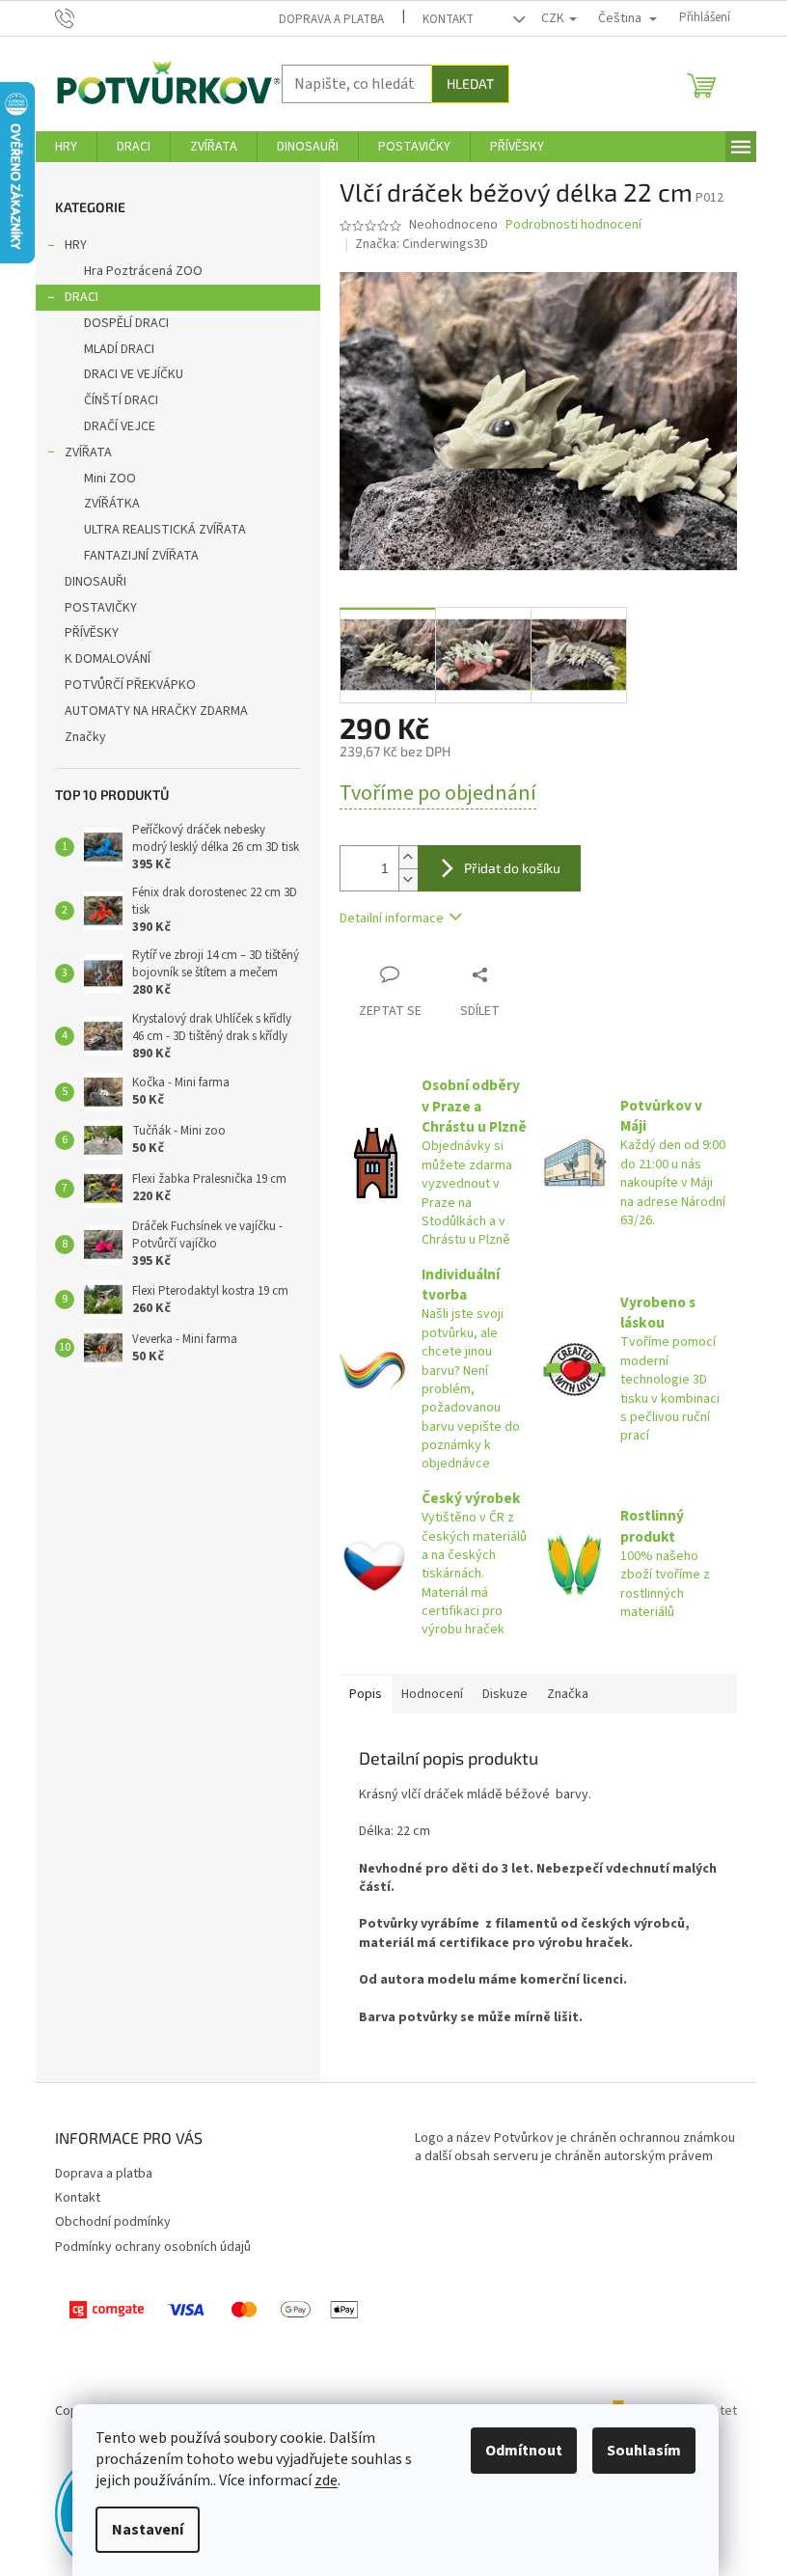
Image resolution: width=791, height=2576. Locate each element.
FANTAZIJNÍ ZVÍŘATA (141, 556)
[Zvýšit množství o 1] (408, 857)
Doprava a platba (331, 19)
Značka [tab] (568, 1694)
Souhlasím (644, 2451)
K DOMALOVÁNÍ (108, 659)
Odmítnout (524, 2451)
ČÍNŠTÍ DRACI (121, 400)
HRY (76, 245)
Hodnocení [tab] (432, 1694)
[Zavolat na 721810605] (83, 17)
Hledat (470, 83)
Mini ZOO (110, 479)
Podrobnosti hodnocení (573, 225)
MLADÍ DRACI (119, 349)
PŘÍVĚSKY (92, 633)
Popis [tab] (366, 1694)
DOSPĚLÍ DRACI (126, 323)
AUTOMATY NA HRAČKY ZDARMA (156, 711)
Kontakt (448, 19)
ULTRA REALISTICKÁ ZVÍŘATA (165, 530)
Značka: (422, 244)
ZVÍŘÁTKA (112, 504)
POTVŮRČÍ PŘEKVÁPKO (130, 685)
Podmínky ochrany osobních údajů (153, 2247)
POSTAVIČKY (101, 608)
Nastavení (148, 2530)
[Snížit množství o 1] (408, 879)
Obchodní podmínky (113, 2222)
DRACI (82, 297)
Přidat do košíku (512, 868)
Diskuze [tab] (505, 1694)
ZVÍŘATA (88, 452)
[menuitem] (66, 147)
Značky (85, 737)
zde (326, 2480)
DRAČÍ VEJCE (120, 426)
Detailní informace (392, 918)
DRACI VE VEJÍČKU (134, 374)
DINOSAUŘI (95, 582)
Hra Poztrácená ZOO (143, 271)
